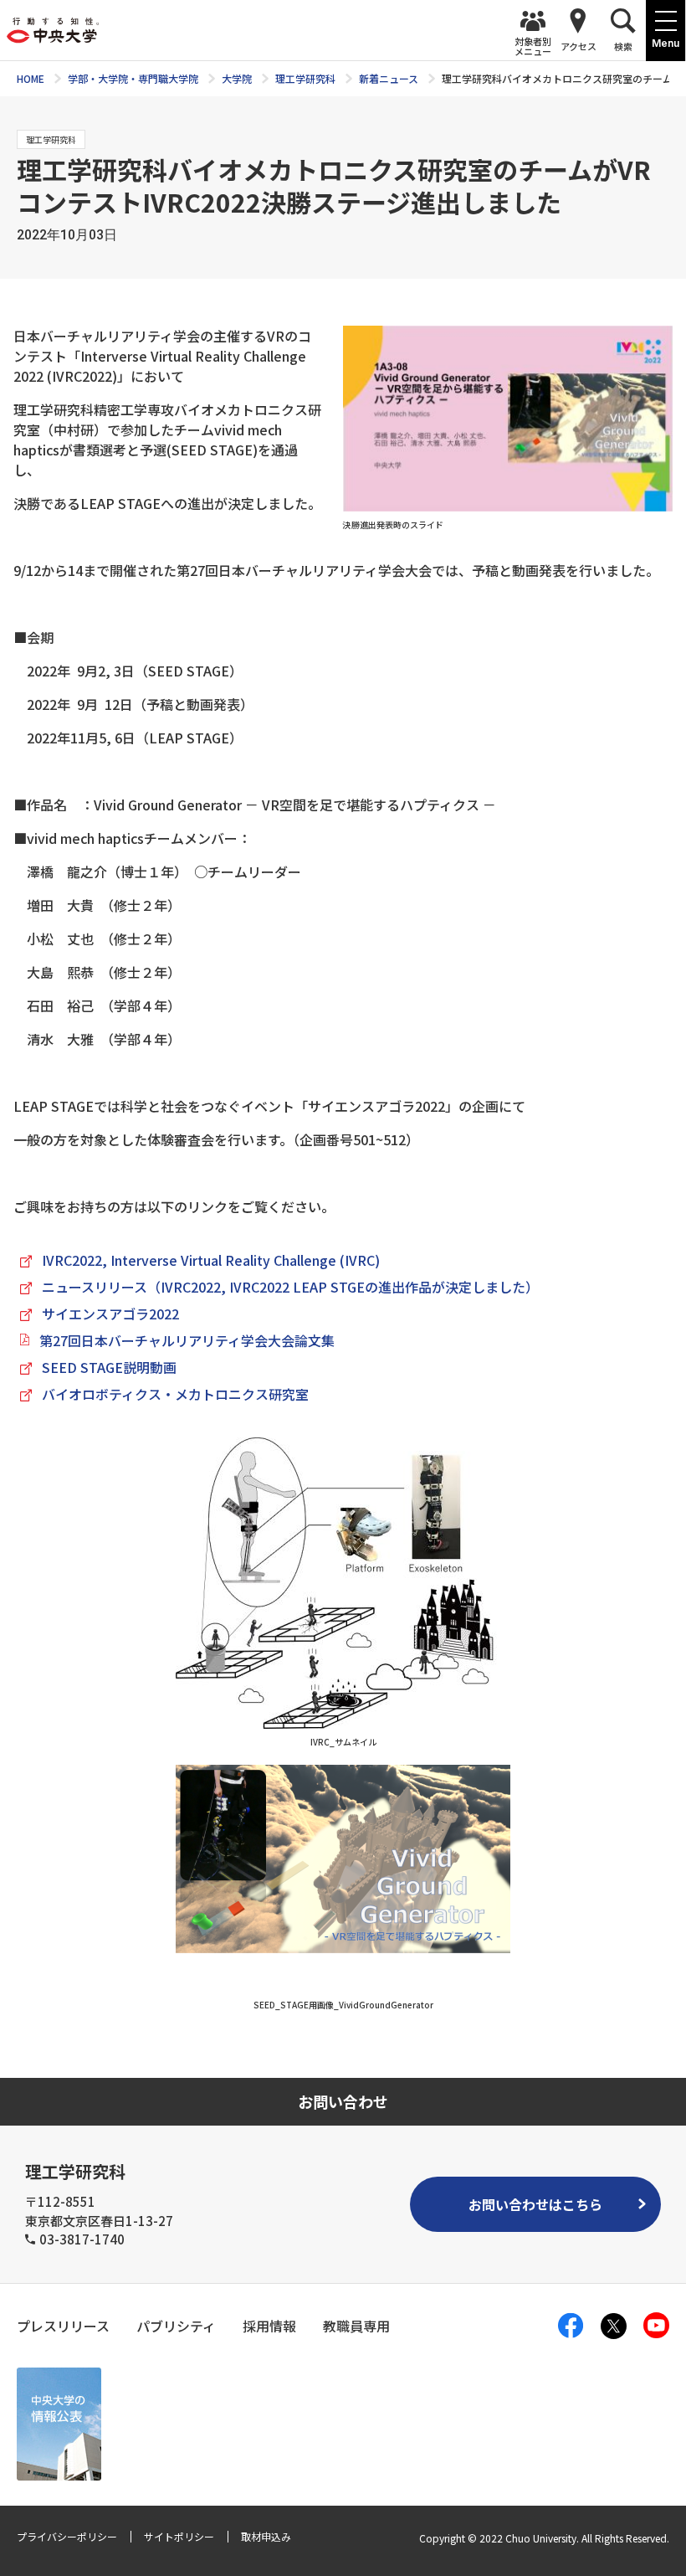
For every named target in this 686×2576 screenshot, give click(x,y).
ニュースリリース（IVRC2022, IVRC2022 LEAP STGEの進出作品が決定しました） (290, 1287)
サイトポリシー (179, 2536)
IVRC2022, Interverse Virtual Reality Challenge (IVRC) (211, 1260)
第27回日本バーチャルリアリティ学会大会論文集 (187, 1340)
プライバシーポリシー (67, 2536)
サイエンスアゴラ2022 (110, 1314)
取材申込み (266, 2536)
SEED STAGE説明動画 (109, 1367)
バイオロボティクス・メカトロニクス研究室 (175, 1394)
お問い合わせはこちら (535, 2204)
